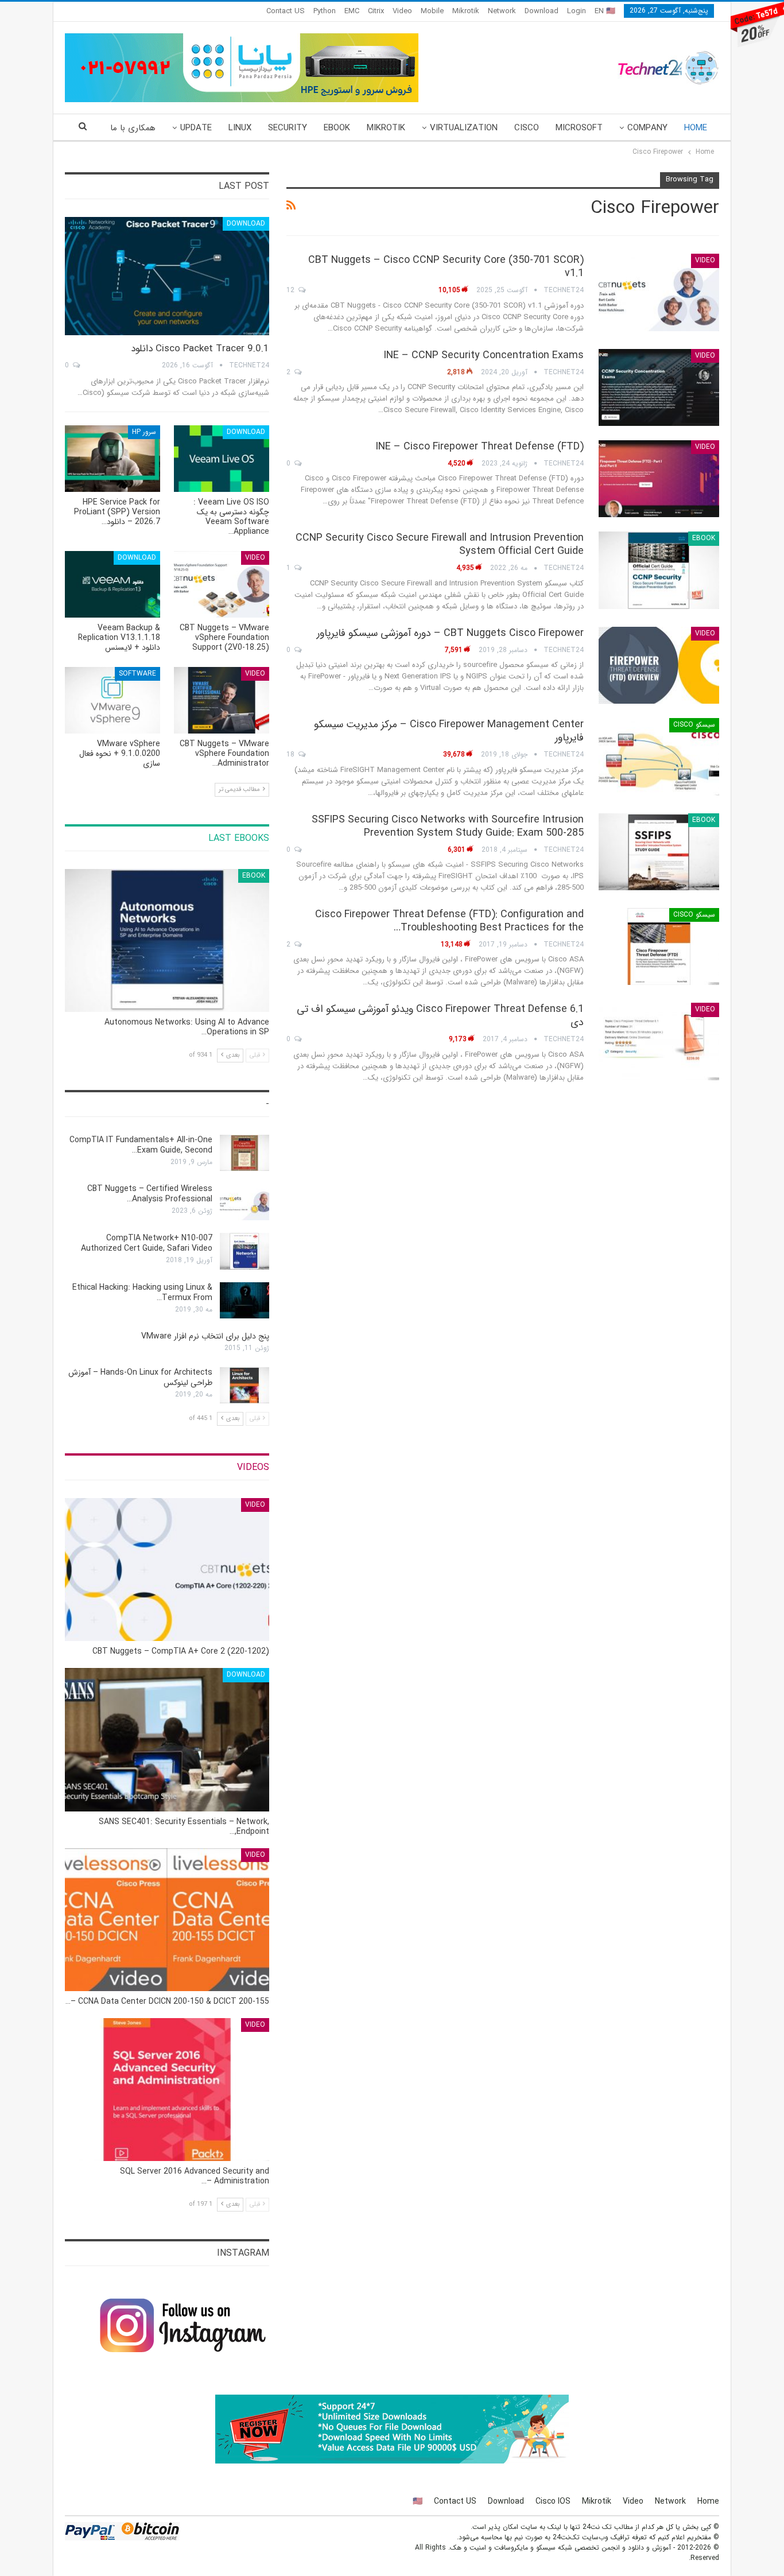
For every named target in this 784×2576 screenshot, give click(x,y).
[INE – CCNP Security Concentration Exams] (659, 387)
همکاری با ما (133, 128)
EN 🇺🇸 (605, 11)
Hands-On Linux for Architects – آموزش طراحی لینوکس (140, 1378)
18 (292, 754)
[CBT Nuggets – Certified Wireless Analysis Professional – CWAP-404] (244, 1202)
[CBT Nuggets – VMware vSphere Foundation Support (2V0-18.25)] (222, 584)
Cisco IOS (553, 2501)
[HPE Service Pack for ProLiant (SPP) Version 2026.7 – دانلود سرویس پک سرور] (112, 459)
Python (325, 11)
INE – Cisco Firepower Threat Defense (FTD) (480, 447)
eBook (337, 128)
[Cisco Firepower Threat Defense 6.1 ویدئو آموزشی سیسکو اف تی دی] (659, 1041)
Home (696, 128)
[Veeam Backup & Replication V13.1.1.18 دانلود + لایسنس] (112, 584)
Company (647, 128)
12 (292, 290)
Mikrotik (466, 11)
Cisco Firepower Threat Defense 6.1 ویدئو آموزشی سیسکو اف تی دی (440, 1016)
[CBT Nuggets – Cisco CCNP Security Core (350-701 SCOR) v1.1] (659, 292)
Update (196, 128)
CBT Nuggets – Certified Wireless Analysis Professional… (150, 1194)
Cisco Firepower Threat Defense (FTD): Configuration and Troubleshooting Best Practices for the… (449, 921)
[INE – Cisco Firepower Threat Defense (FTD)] (659, 479)
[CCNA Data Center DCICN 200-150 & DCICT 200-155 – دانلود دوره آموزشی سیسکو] (167, 1920)
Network (502, 11)
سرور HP (144, 432)
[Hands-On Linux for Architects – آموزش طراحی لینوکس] (244, 1386)
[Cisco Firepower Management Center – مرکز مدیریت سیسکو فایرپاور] (659, 756)
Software (137, 674)
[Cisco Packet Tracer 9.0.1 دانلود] (167, 276)
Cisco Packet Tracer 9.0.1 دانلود (200, 349)
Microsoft (579, 128)
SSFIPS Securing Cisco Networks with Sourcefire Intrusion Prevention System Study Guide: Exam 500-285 (448, 826)
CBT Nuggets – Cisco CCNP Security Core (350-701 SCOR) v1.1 (446, 267)
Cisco (527, 128)
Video (402, 11)
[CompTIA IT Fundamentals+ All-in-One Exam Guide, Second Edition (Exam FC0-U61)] (244, 1153)
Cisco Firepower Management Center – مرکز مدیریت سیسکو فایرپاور (449, 731)
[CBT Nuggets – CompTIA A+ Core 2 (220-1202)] (167, 1570)
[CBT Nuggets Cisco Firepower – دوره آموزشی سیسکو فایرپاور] (659, 665)
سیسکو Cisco (694, 725)
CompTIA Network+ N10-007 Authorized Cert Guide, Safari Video (147, 1243)
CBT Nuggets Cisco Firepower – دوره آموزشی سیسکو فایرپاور (450, 633)
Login (577, 11)
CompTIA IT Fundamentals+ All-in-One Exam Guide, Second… (141, 1145)
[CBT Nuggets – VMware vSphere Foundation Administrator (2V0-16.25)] (222, 700)
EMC (352, 11)
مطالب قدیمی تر (240, 790)
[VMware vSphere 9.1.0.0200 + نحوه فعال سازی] (112, 700)
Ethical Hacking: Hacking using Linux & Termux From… (142, 1293)
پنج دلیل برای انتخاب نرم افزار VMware (205, 1336)
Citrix (376, 11)
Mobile (432, 11)
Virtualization (464, 128)
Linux (240, 128)
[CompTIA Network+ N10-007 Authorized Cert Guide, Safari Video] (244, 1251)
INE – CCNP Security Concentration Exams (484, 355)
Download (542, 11)
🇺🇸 (418, 2501)
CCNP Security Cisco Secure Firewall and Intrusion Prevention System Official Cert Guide (440, 544)
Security (288, 128)
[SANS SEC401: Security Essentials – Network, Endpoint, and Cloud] (167, 1739)
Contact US (286, 11)
